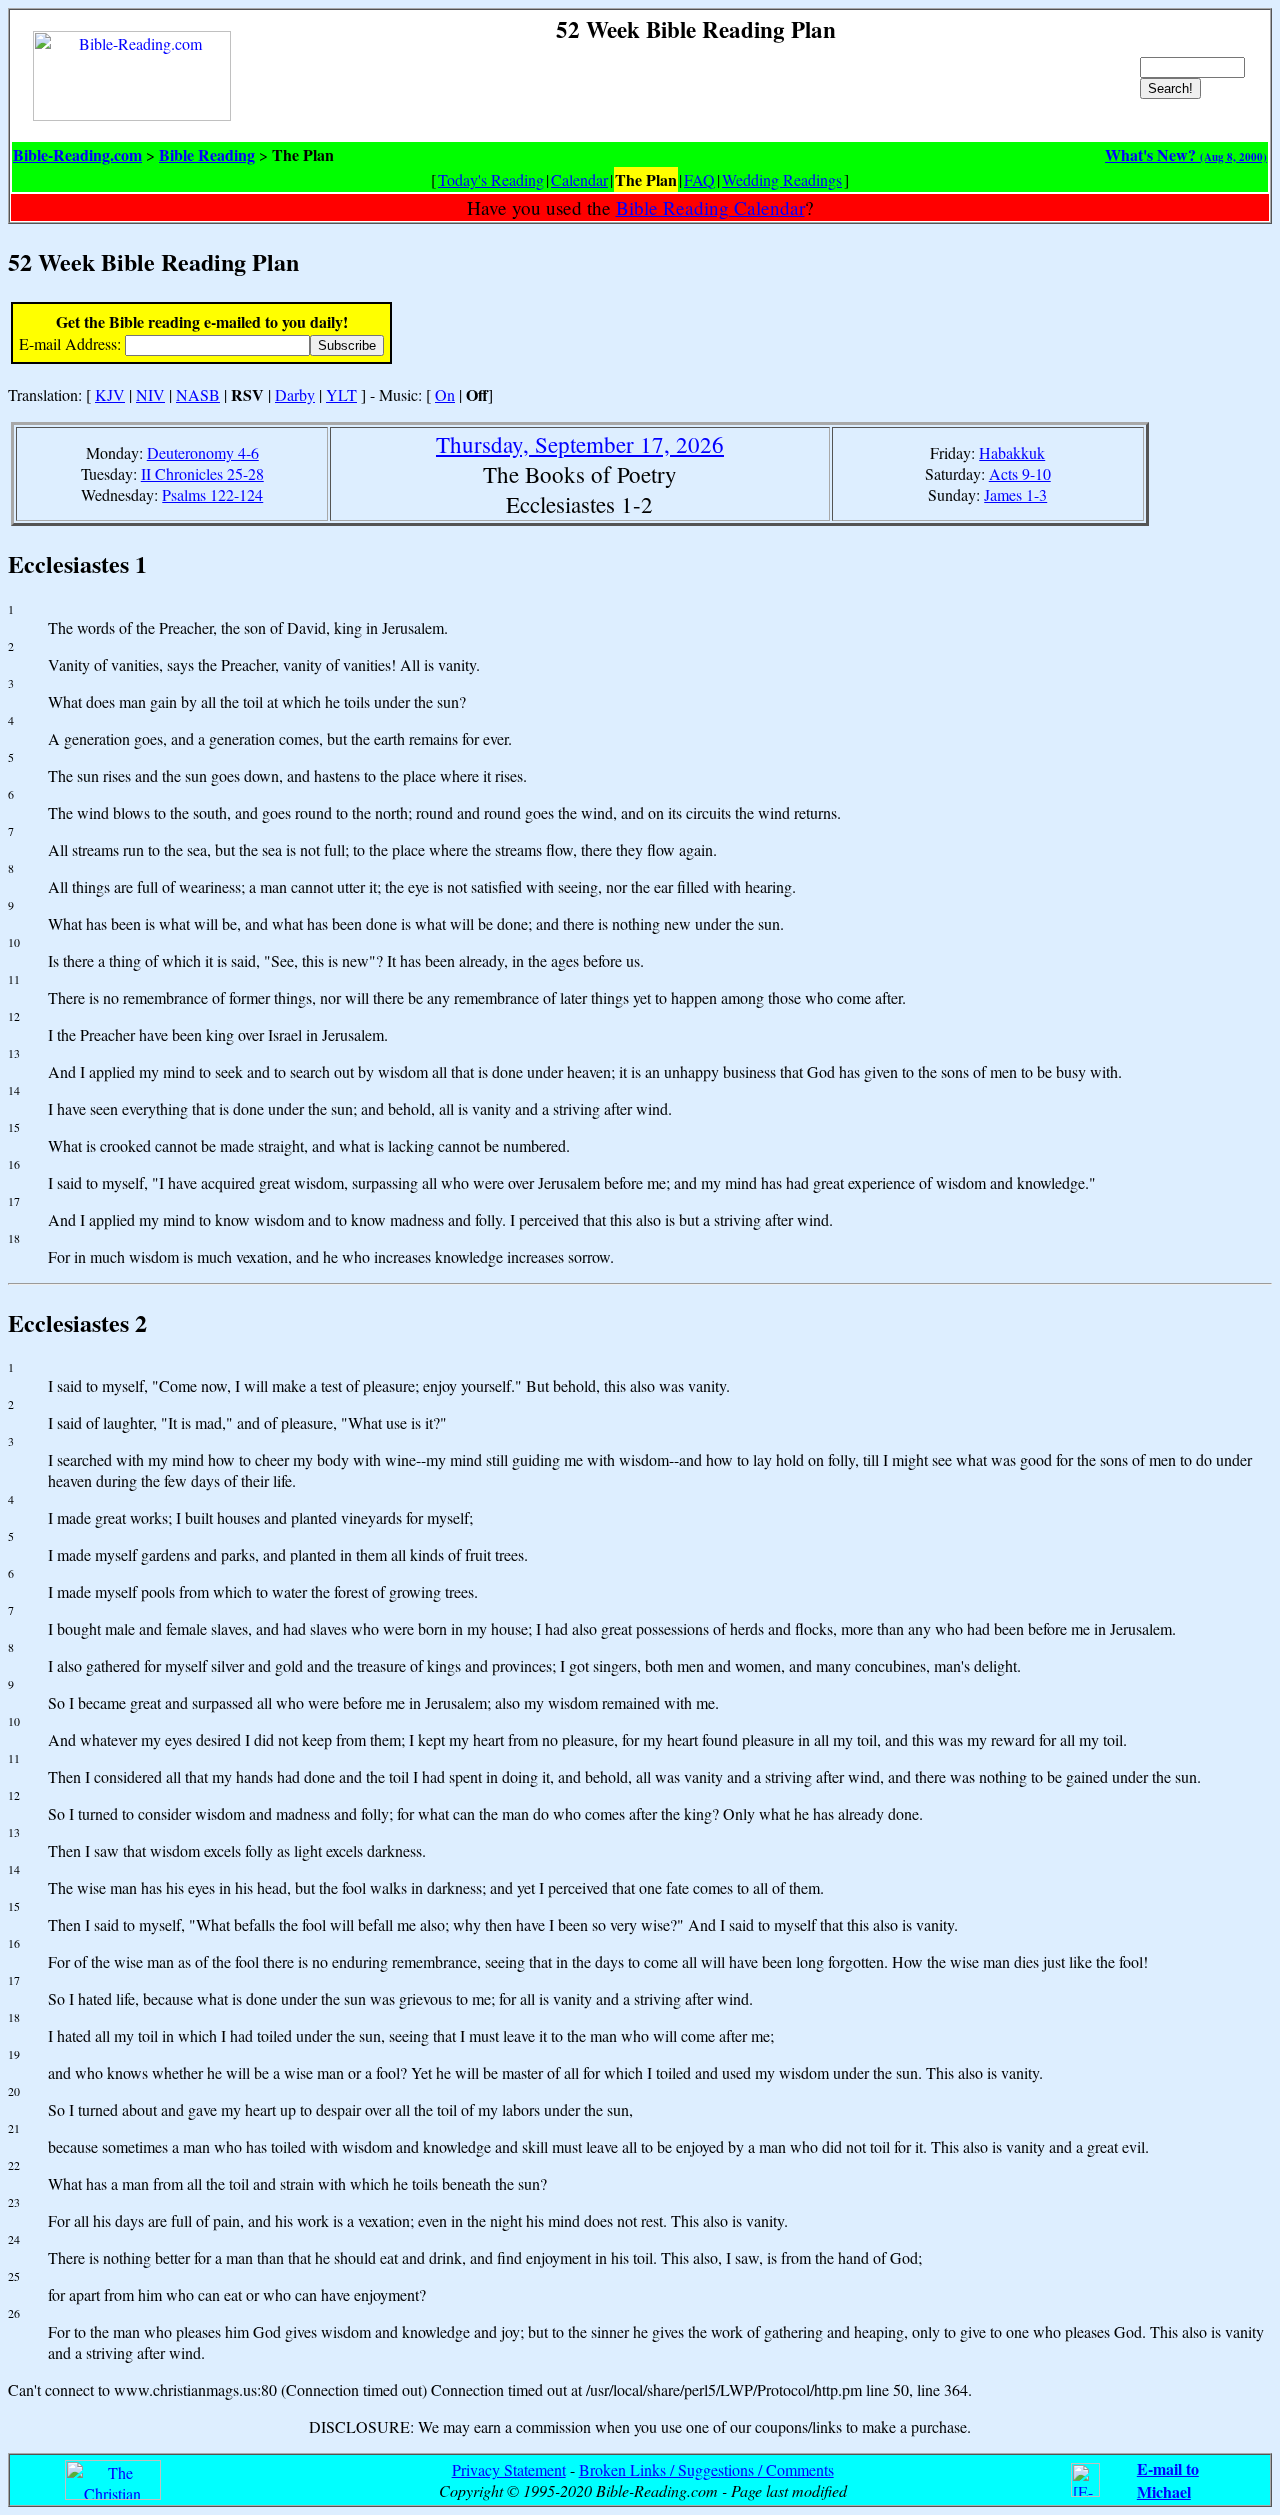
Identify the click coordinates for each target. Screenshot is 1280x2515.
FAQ (699, 179)
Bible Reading (207, 154)
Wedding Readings (782, 179)
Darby (295, 394)
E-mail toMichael (1168, 2480)
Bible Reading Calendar (710, 207)
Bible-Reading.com (77, 154)
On (445, 394)
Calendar (579, 179)
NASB (198, 394)
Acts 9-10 (1020, 473)
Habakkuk (1012, 452)
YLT (341, 394)
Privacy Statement (509, 2469)
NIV (150, 394)
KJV (110, 394)
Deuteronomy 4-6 (203, 452)
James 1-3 (1015, 494)
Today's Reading (491, 179)
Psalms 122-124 (212, 494)
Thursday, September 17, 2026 (580, 444)
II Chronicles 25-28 (202, 473)
